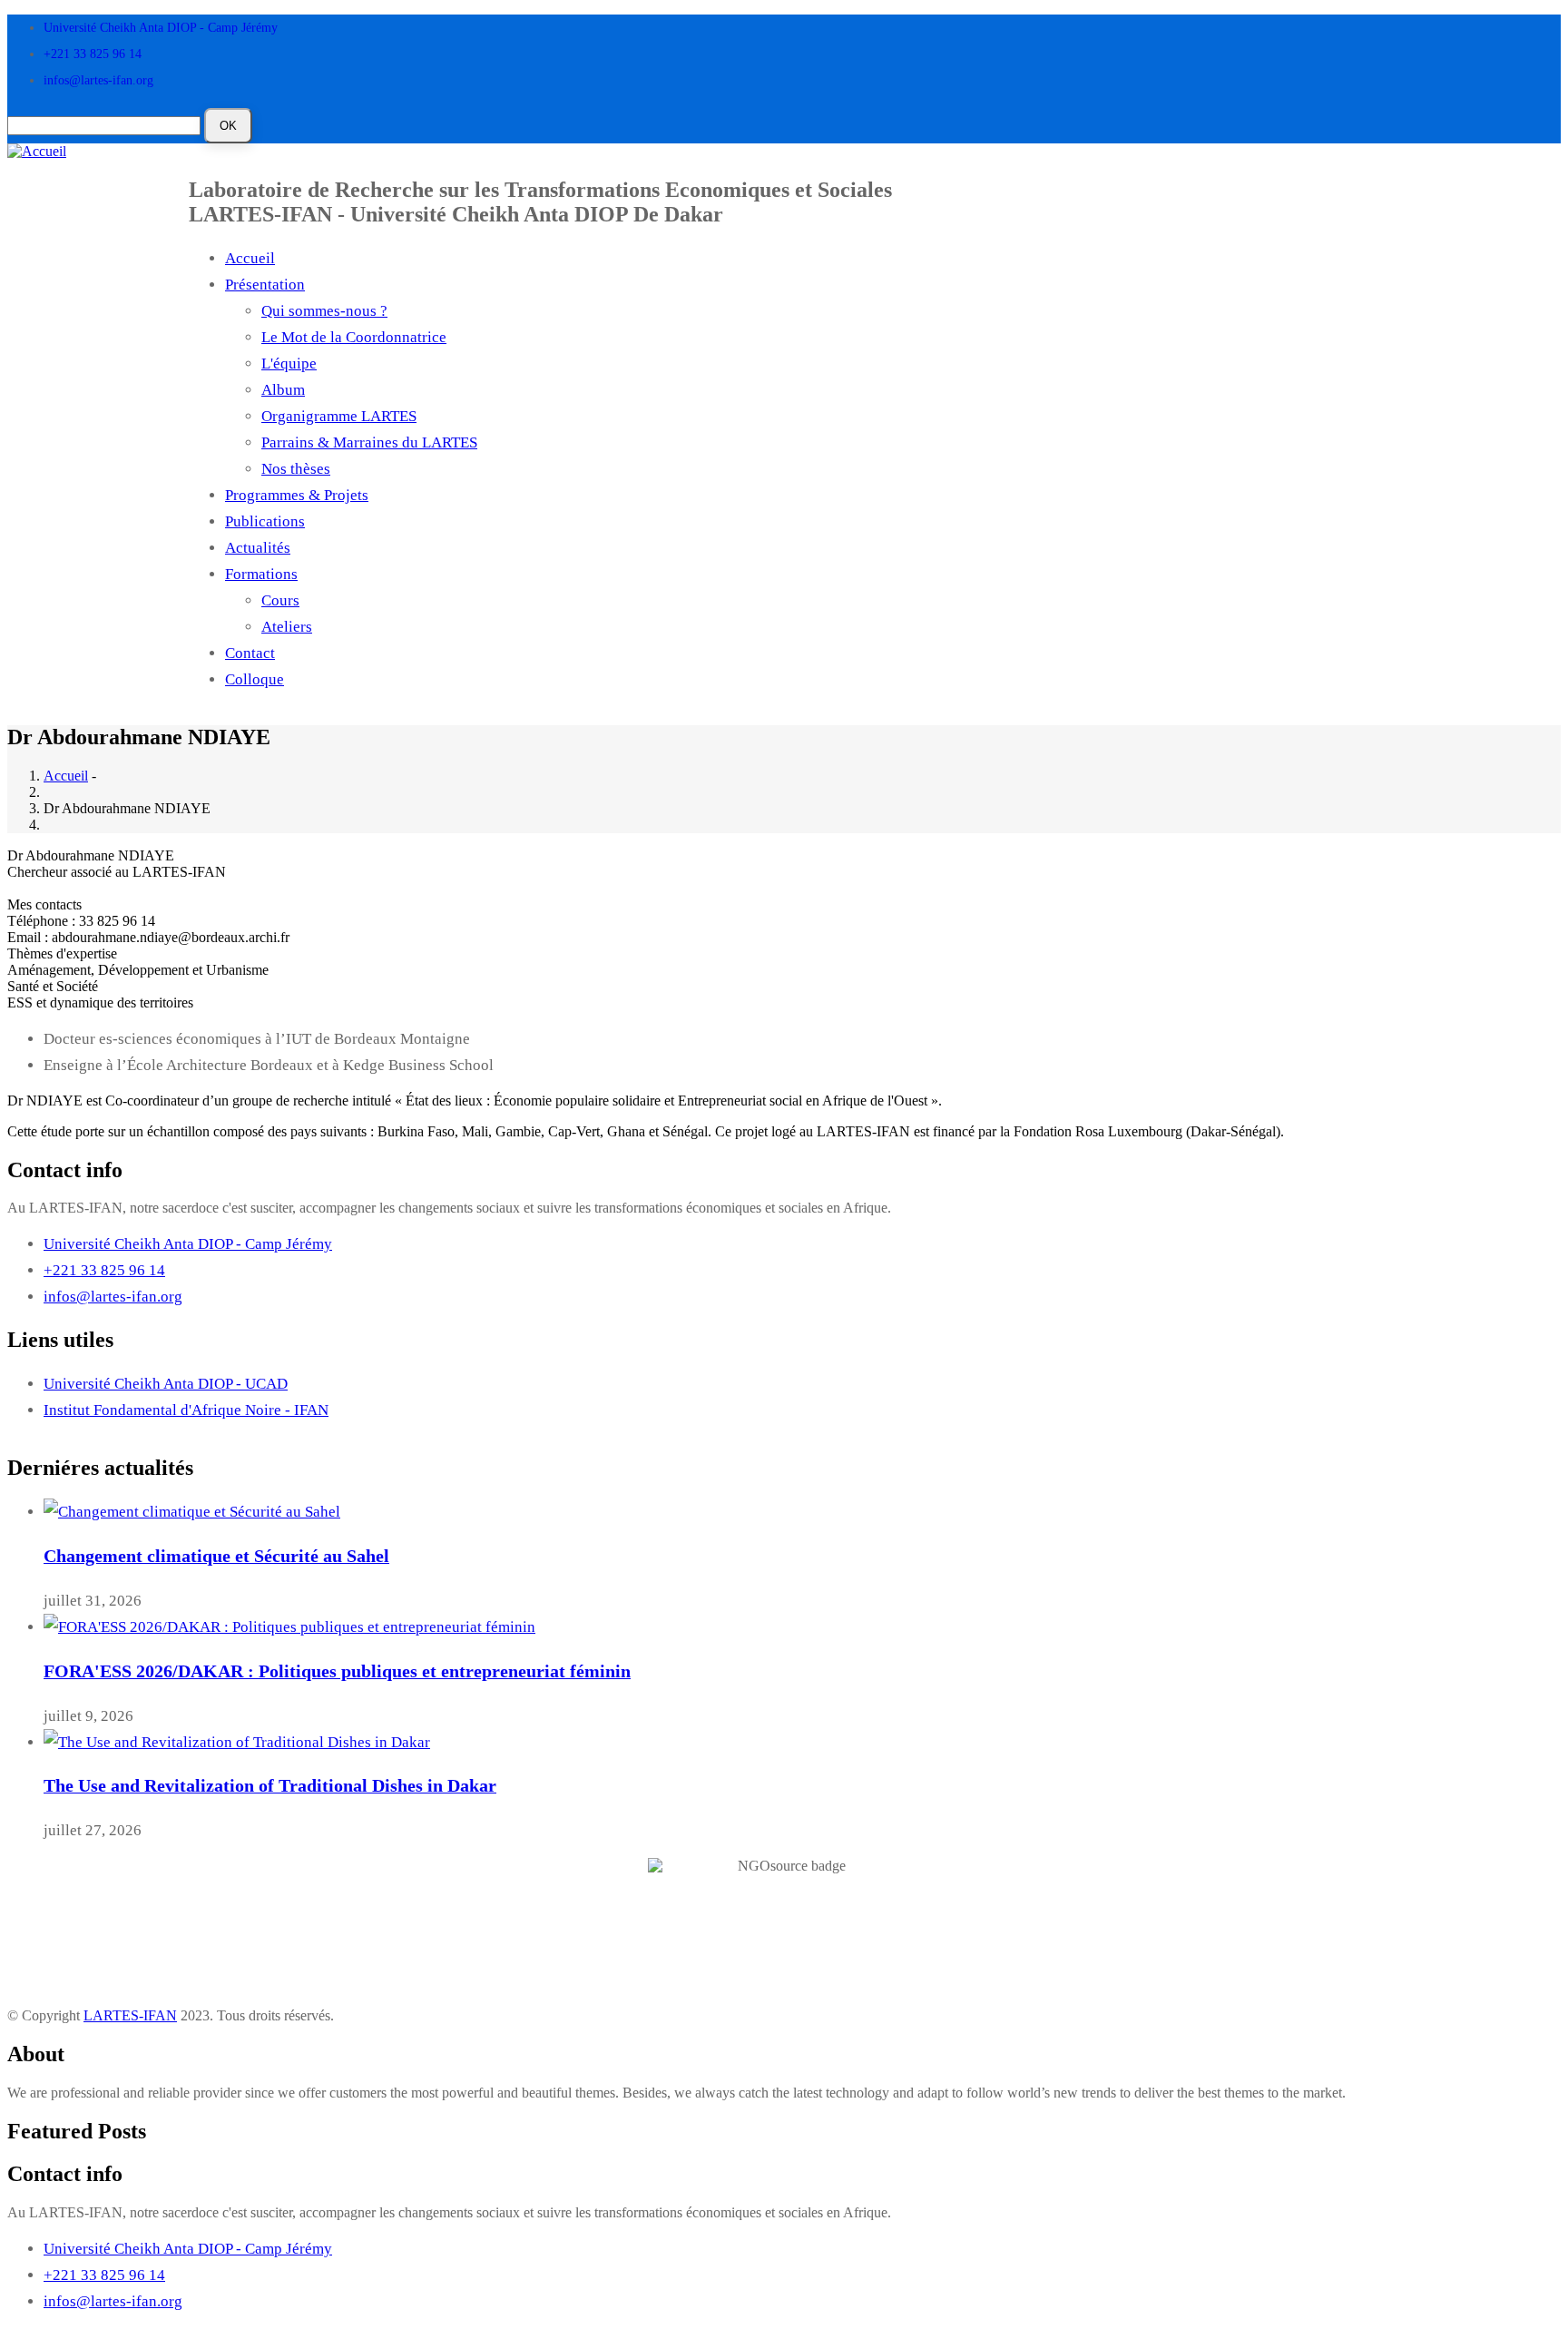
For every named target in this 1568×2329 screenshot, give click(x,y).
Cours (280, 600)
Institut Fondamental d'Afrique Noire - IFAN (186, 1410)
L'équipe (289, 364)
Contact (250, 653)
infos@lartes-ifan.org (98, 80)
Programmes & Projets (297, 495)
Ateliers (287, 627)
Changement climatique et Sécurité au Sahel (216, 1556)
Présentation (265, 285)
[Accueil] (37, 150)
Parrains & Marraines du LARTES (369, 442)
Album (283, 390)
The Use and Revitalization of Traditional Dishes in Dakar (270, 1785)
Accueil (250, 258)
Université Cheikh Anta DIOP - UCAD (166, 1384)
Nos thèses (296, 469)
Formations (261, 574)
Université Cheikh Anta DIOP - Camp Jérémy (161, 28)
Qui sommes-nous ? (324, 311)
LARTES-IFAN (130, 2015)
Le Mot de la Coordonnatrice (354, 337)
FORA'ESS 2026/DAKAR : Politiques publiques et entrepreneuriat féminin (337, 1671)
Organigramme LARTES (339, 416)
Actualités (258, 548)
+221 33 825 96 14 (93, 54)
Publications (265, 521)
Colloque (255, 679)
